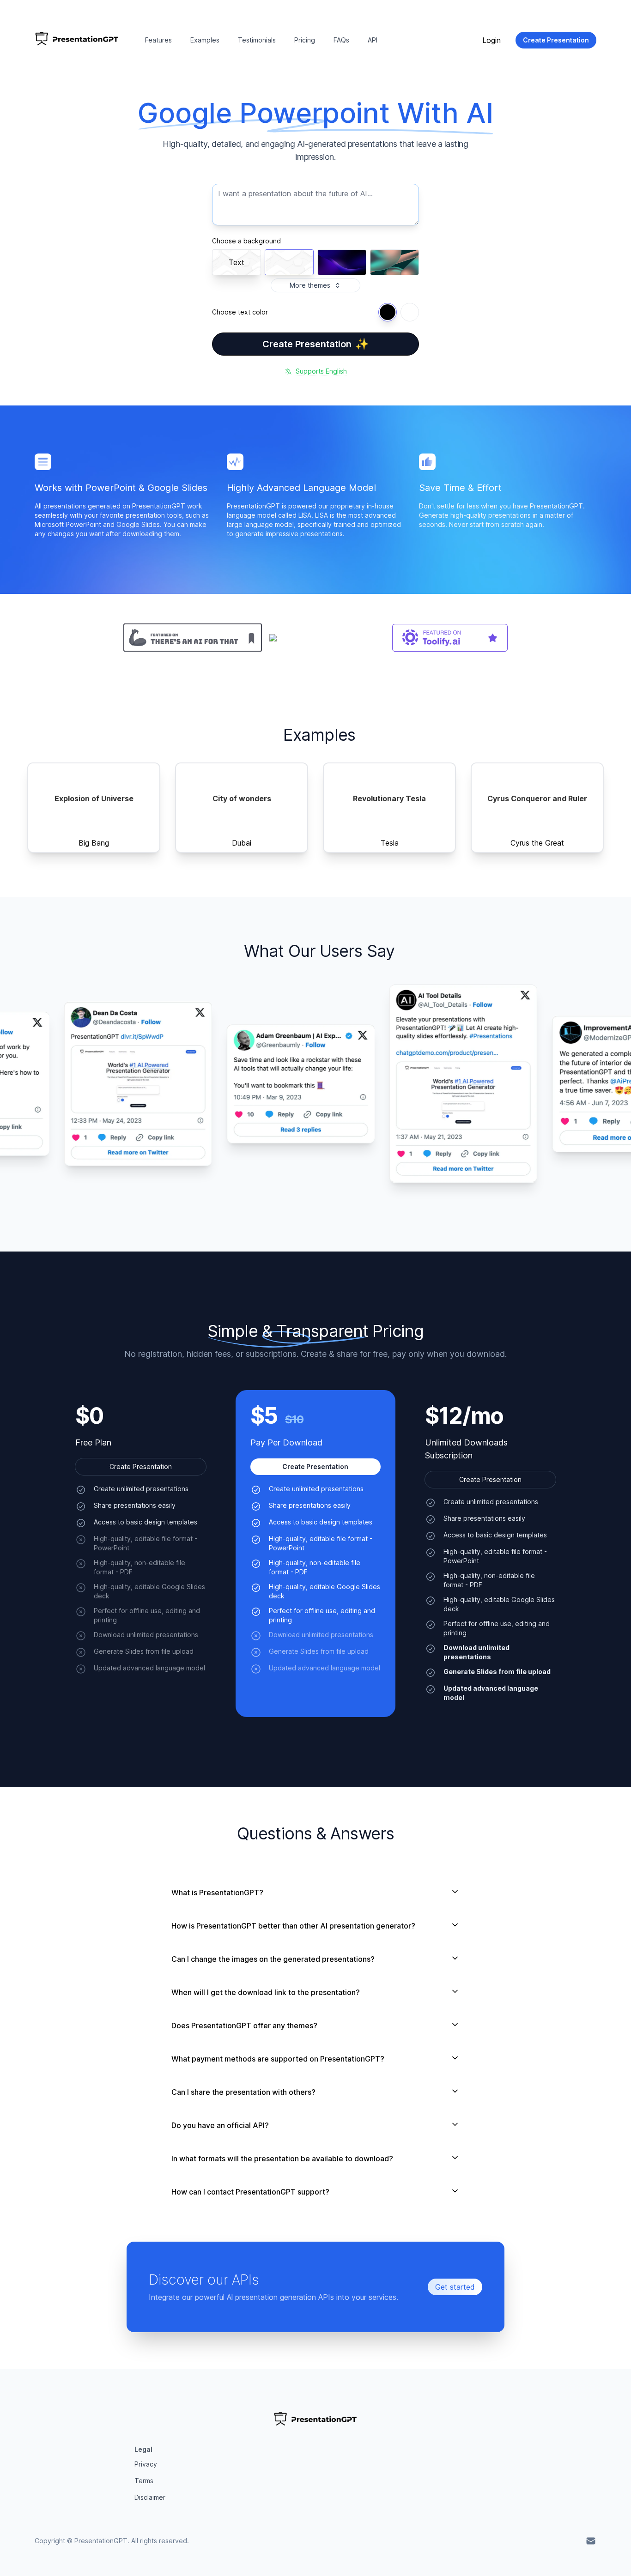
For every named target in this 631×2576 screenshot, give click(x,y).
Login (491, 40)
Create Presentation (316, 344)
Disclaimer (150, 2497)
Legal (143, 2449)
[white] (410, 312)
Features (158, 40)
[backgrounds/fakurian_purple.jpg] (342, 262)
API (373, 40)
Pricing (305, 40)
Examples (205, 40)
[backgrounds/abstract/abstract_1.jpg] (394, 262)
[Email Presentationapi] (591, 2541)
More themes (310, 285)
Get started (455, 2287)
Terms (144, 2481)
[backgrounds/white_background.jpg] (289, 262)
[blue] (388, 312)
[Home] (77, 40)
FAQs (341, 40)
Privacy (146, 2464)
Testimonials (257, 40)
